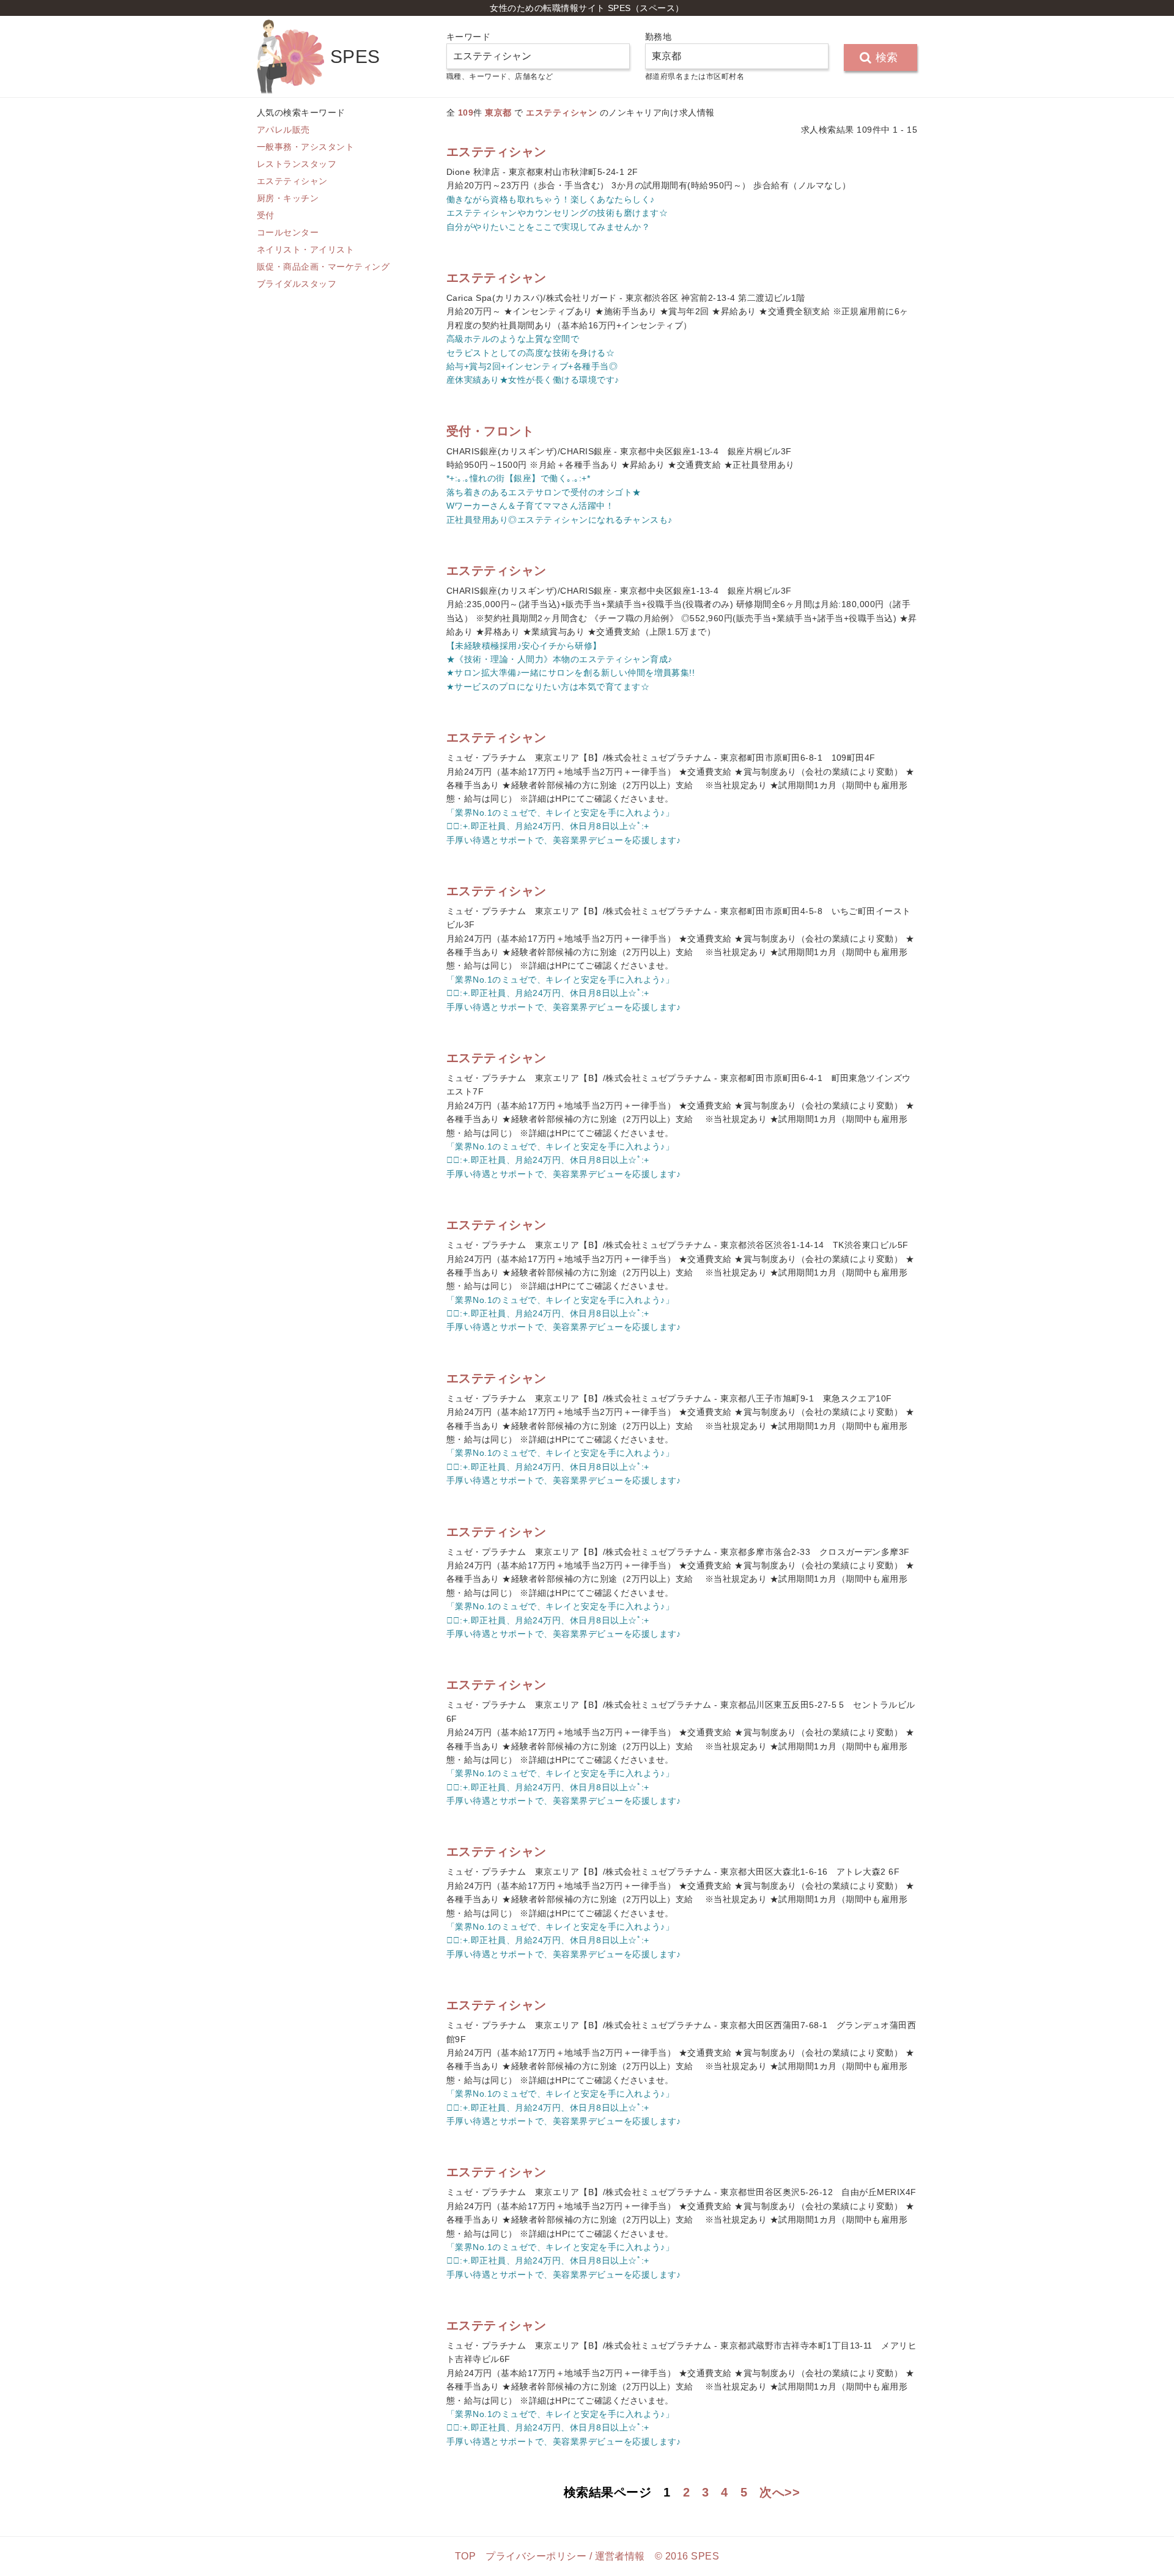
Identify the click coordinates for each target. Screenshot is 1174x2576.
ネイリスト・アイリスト (305, 249)
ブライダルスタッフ (297, 284)
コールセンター (288, 232)
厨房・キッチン (288, 198)
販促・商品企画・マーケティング (323, 267)
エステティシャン (292, 181)
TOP (465, 2556)
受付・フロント (490, 431)
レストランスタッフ (297, 164)
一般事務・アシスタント (305, 147)
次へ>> (780, 2492)
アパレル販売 (283, 130)
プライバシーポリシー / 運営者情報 (565, 2556)
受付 (266, 215)
